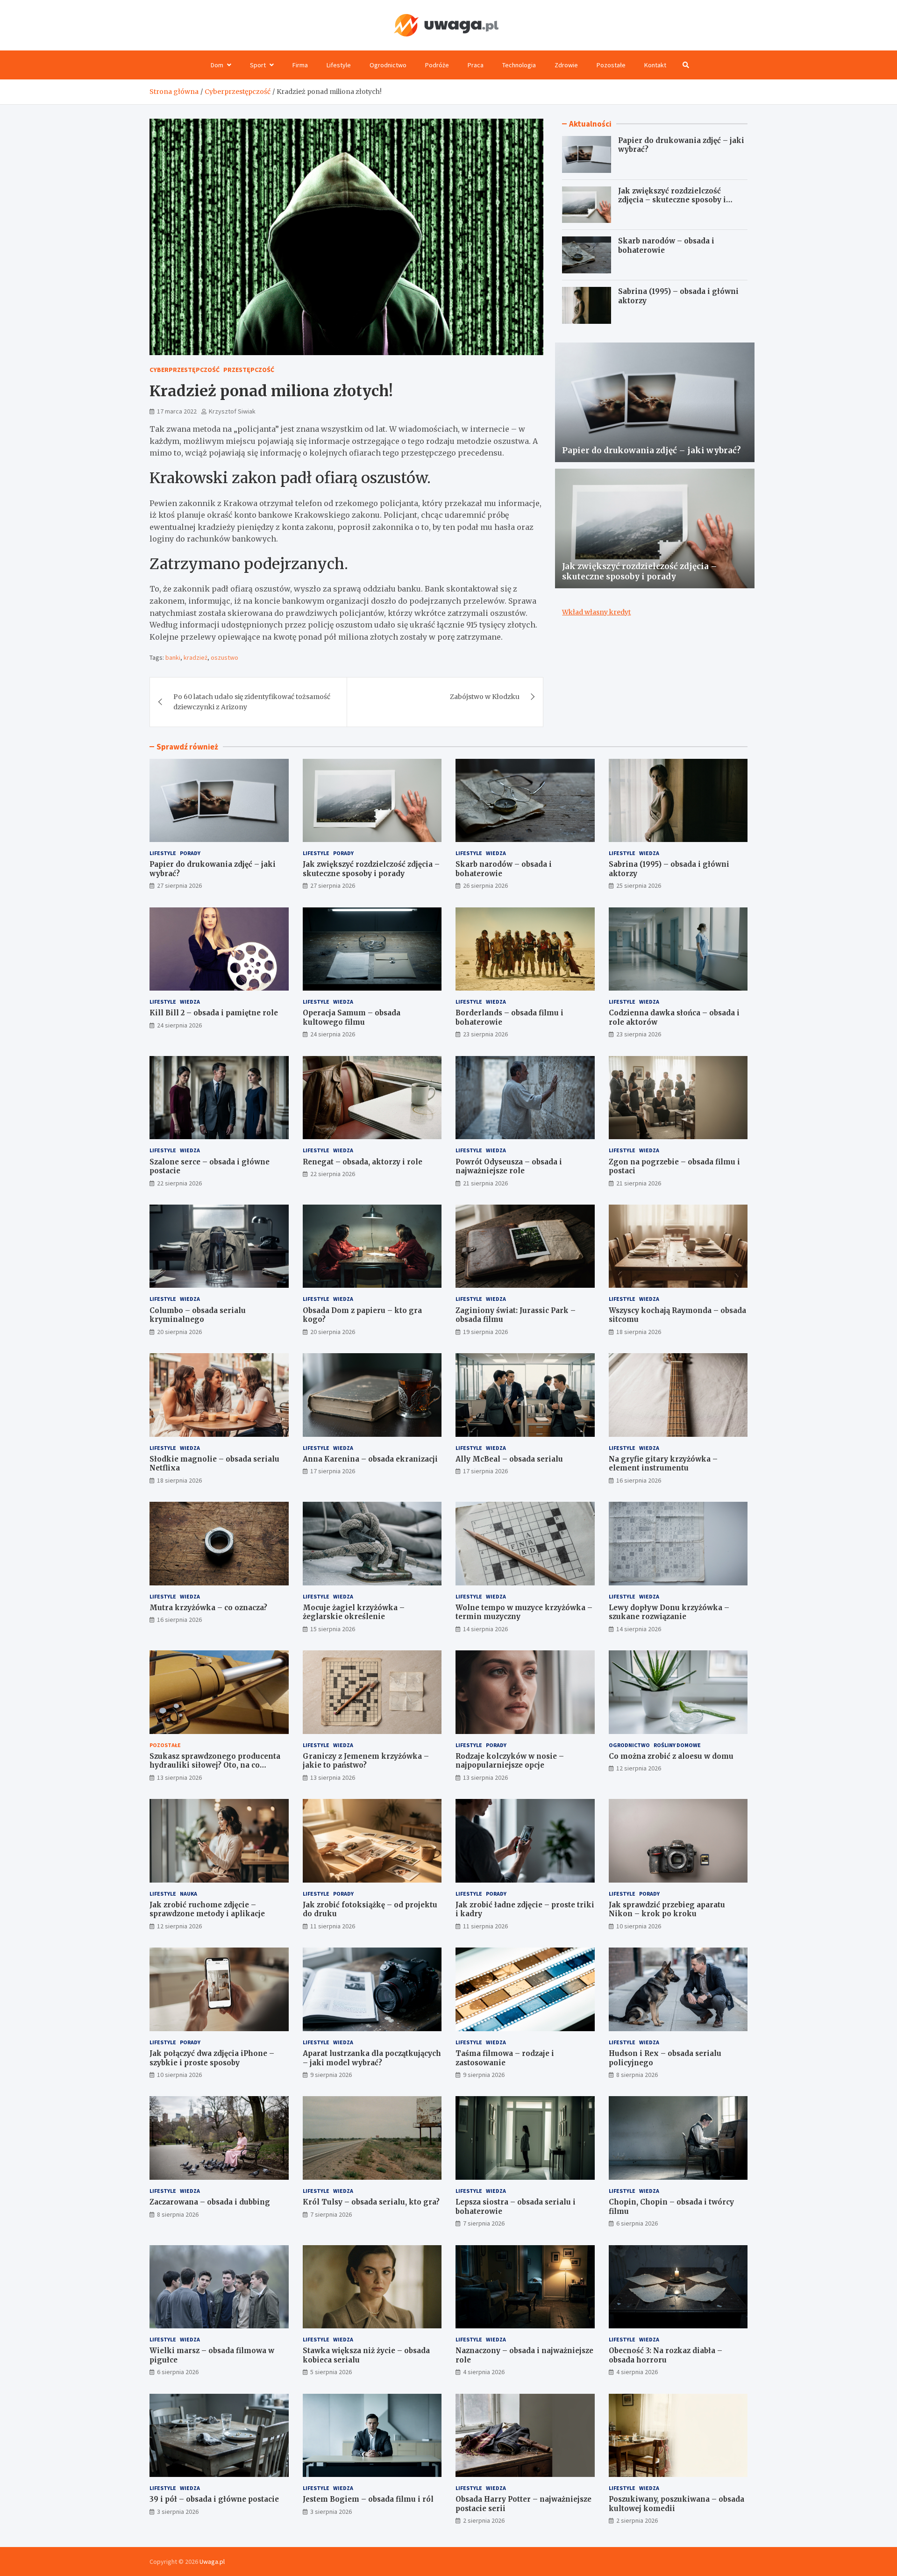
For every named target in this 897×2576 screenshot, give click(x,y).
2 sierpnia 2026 (484, 2520)
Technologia (519, 65)
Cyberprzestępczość (185, 370)
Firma (300, 65)
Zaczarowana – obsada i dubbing (210, 2202)
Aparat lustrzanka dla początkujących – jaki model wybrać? (372, 2058)
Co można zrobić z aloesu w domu (671, 1756)
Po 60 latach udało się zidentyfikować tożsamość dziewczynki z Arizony (252, 702)
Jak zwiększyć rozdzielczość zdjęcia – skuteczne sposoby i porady (672, 200)
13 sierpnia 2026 (179, 1777)
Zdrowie (566, 65)
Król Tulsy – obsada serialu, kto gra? (371, 2202)
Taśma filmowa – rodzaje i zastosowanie (505, 2058)
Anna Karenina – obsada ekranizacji (370, 1459)
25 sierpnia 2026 (639, 885)
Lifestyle (339, 65)
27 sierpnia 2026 (179, 885)
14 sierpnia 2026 (485, 1629)
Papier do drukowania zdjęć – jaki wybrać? (651, 450)
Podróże (437, 65)
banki (173, 657)
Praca (476, 65)
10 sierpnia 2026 (639, 1926)
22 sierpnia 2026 (179, 1183)
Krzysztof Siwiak (232, 411)
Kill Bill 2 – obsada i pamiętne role (214, 1013)
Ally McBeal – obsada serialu (509, 1459)
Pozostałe (611, 65)
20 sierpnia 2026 (179, 1332)
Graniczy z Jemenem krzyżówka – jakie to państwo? (366, 1761)
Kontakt (655, 65)
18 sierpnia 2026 (639, 1332)
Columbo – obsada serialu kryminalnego (198, 1315)
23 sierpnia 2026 (485, 1034)
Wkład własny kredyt (596, 612)
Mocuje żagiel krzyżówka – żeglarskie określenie (354, 1612)
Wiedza (496, 853)
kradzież (196, 657)
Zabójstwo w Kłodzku (485, 697)
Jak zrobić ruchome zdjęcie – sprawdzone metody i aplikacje (207, 1909)
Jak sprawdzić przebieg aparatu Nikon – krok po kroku (667, 1909)
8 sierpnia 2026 (637, 2075)
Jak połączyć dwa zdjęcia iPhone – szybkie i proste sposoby (212, 2058)
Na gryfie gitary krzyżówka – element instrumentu (663, 1464)
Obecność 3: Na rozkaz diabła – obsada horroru (666, 2355)
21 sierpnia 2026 (485, 1183)
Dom (217, 65)
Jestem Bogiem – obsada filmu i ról (368, 2499)
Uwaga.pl (212, 2562)
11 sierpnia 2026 (333, 1926)
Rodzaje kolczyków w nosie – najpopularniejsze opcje (510, 1761)
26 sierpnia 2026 (485, 885)
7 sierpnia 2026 (331, 2214)
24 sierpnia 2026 (179, 1025)
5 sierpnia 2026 (331, 2372)
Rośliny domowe (677, 1745)
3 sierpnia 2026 (178, 2512)
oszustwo (224, 657)
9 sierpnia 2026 (331, 2075)
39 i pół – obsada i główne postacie (214, 2499)
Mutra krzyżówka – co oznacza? (208, 1608)
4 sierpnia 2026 (484, 2372)
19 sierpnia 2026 (485, 1332)
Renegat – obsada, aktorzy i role (363, 1162)
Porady (190, 853)
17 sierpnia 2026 (333, 1471)
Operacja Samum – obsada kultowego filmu (352, 1017)
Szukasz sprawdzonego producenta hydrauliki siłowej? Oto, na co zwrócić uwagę (215, 1765)
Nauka (189, 1894)
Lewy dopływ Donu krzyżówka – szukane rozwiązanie (669, 1612)
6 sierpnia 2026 (637, 2223)
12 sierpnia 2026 (639, 1768)
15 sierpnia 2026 (333, 1629)
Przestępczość (249, 370)
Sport (258, 65)
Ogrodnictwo (388, 65)
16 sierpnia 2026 (639, 1480)
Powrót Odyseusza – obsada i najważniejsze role (509, 1167)
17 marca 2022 (177, 411)
